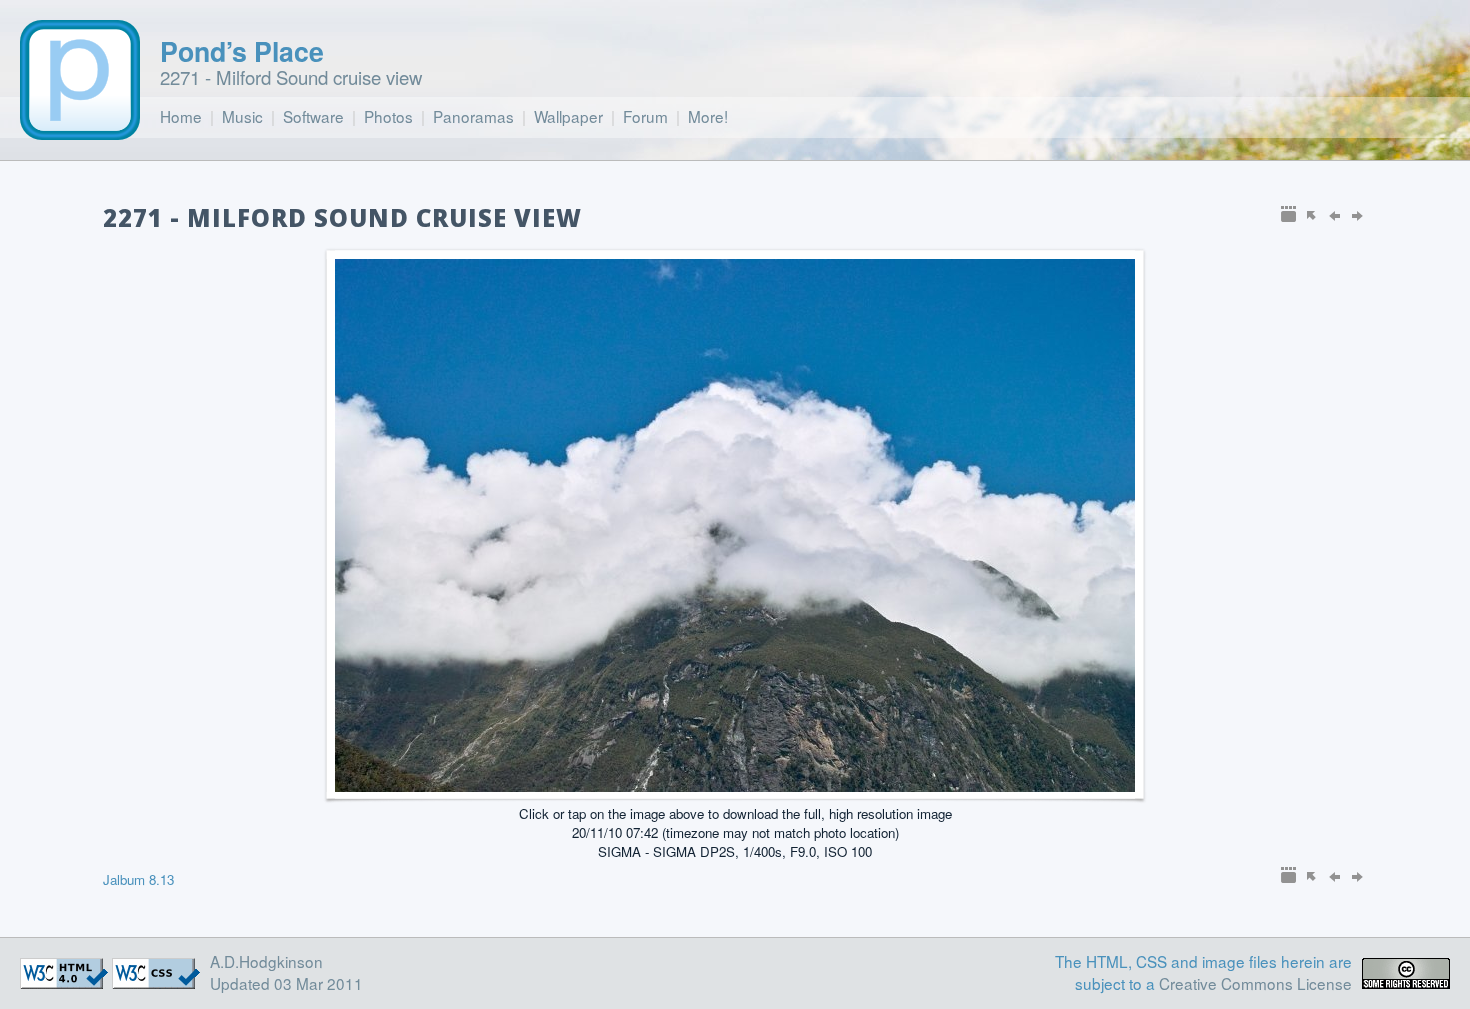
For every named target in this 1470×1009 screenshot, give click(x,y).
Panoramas (473, 116)
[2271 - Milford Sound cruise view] (735, 785)
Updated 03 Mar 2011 (286, 983)
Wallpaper (568, 116)
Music (242, 116)
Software (313, 116)
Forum (645, 116)
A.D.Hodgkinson (266, 961)
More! (708, 116)
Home (181, 116)
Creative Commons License (1255, 983)
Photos (388, 116)
